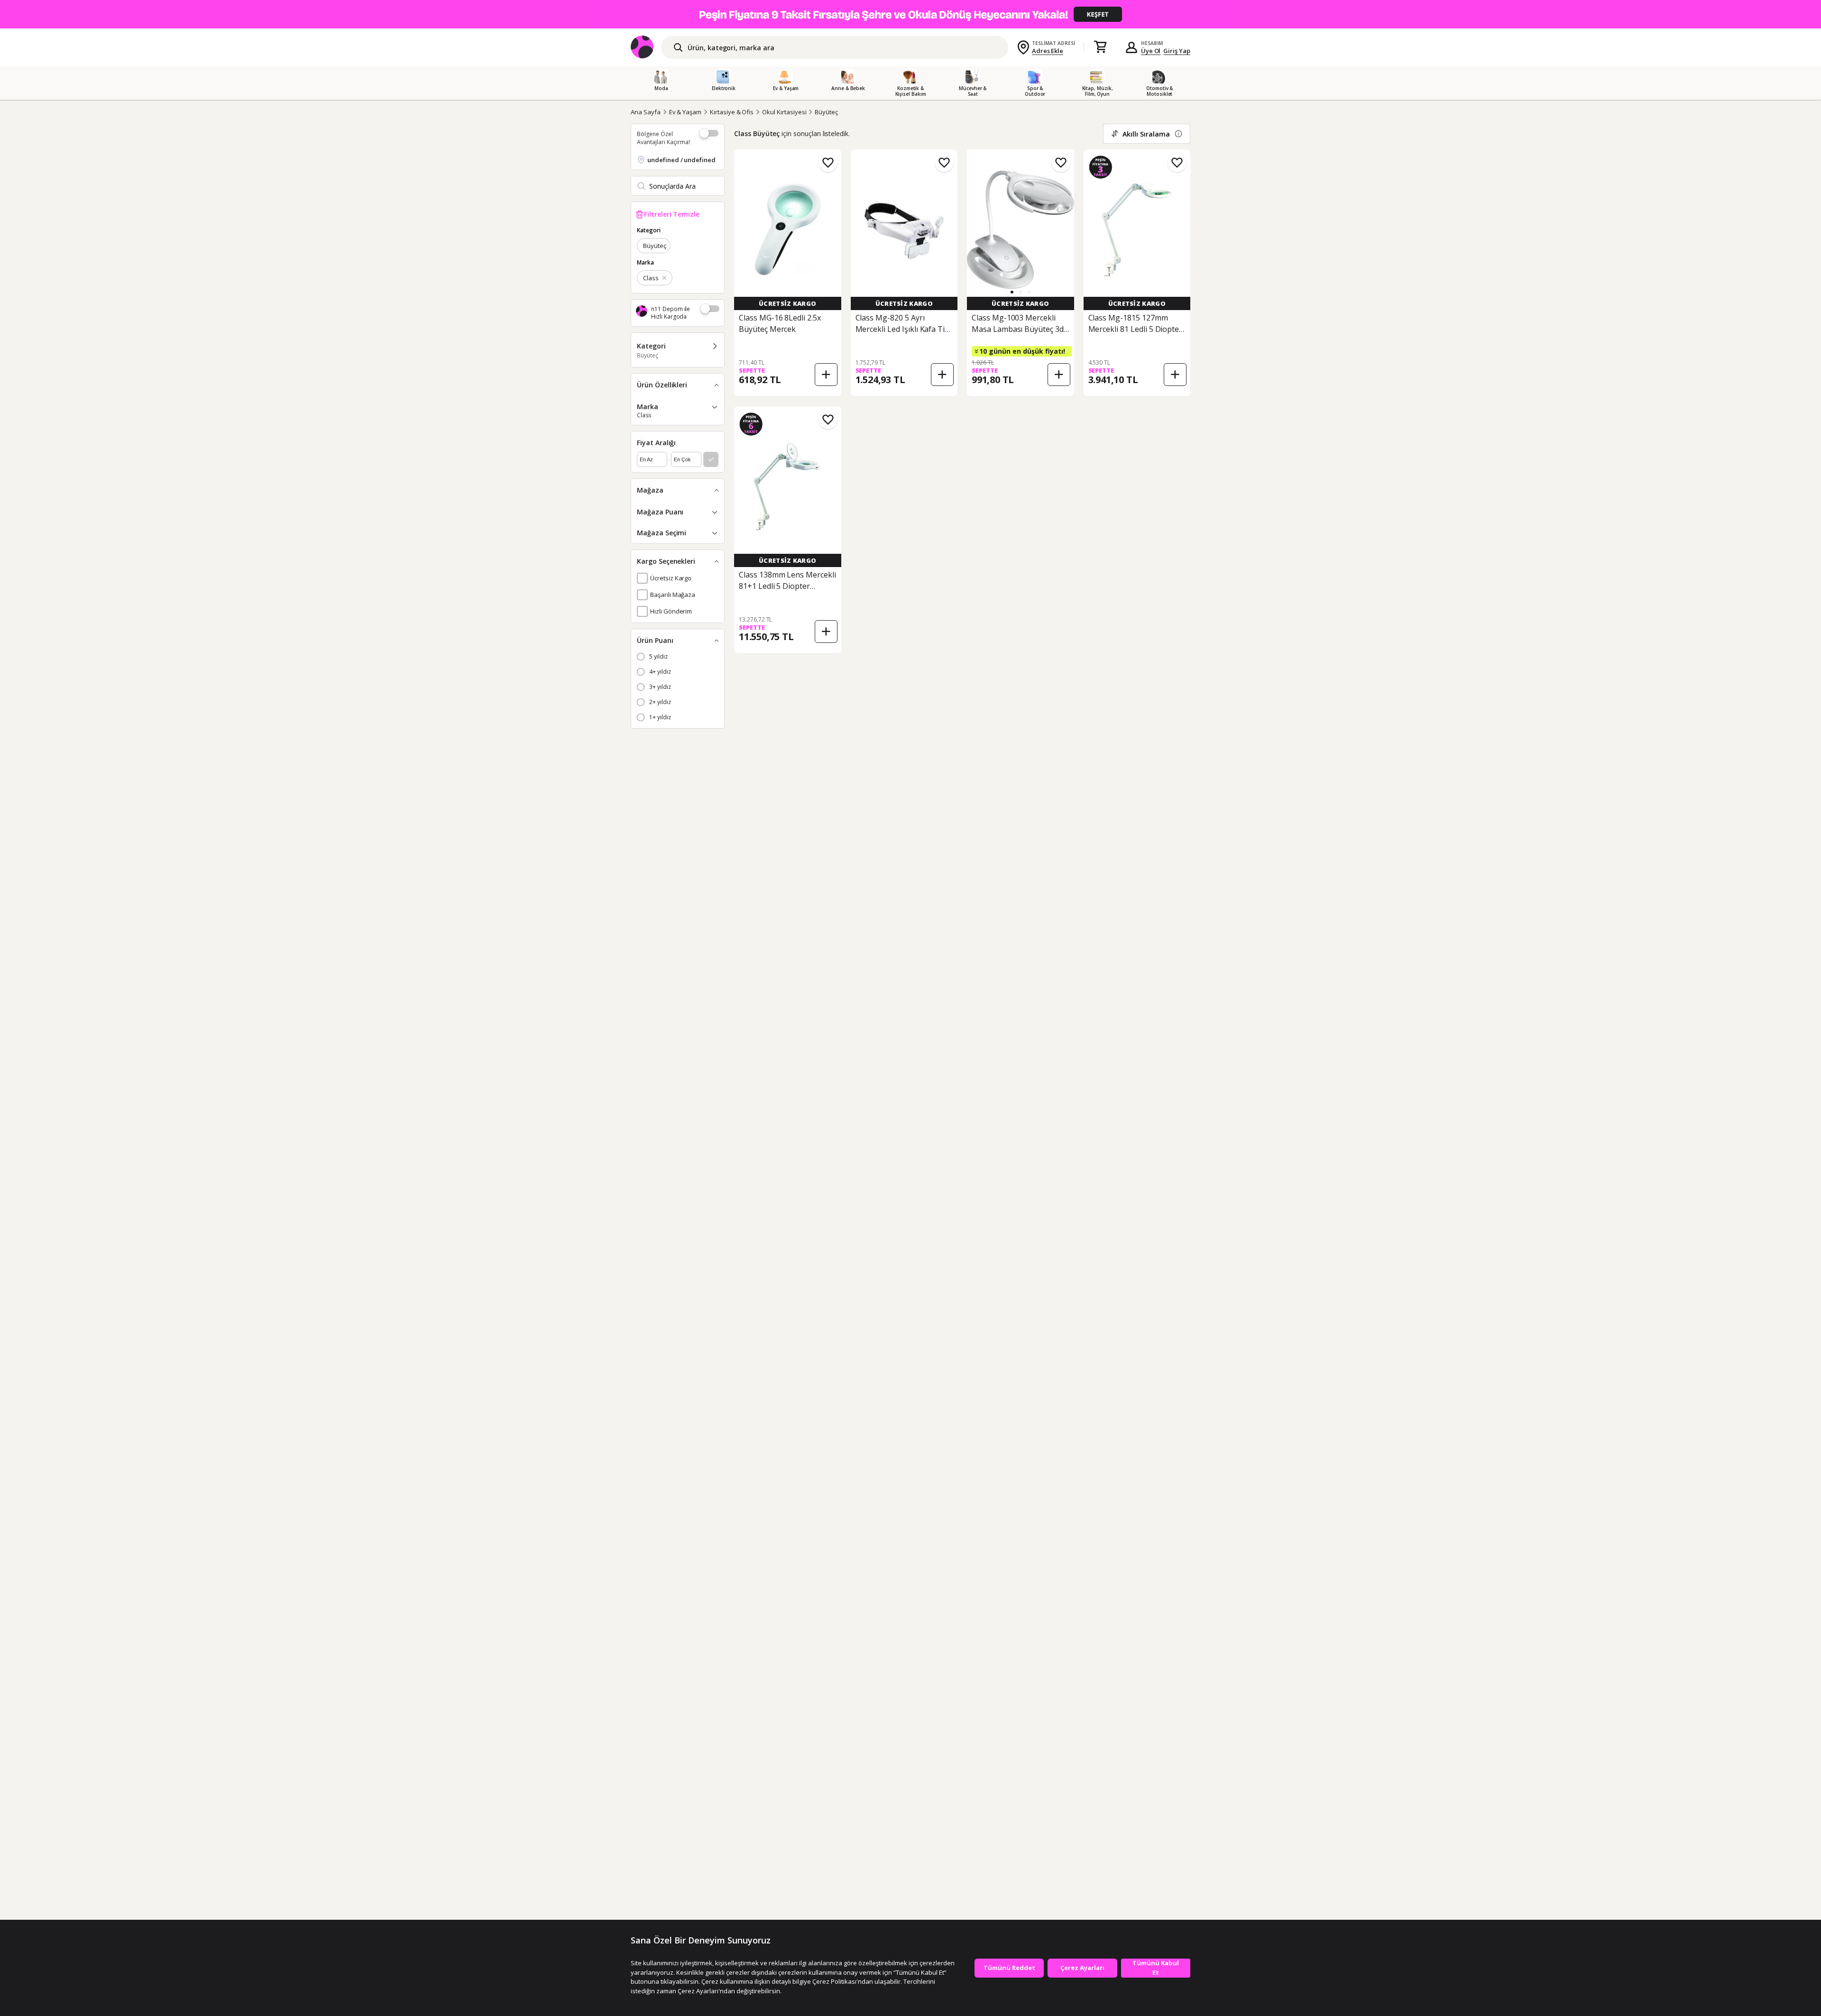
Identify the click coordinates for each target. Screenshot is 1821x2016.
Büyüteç (826, 112)
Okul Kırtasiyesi (784, 112)
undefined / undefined (681, 160)
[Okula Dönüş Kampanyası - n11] (910, 14)
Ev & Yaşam (685, 112)
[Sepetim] (1100, 47)
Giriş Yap (1177, 51)
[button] (1012, 292)
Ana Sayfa (646, 112)
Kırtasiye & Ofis (732, 112)
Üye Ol (1151, 51)
